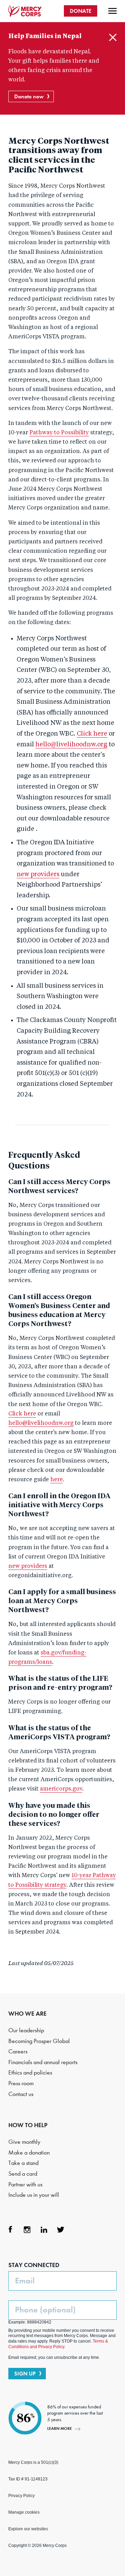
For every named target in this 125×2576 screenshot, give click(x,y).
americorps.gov (61, 1789)
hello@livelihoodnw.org (71, 745)
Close (113, 37)
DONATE (81, 11)
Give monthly (24, 2142)
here (57, 1480)
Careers (18, 2051)
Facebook (10, 2230)
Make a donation (29, 2153)
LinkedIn (44, 2230)
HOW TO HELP (28, 2125)
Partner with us (25, 2184)
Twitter (60, 2230)
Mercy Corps (25, 11)
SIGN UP (25, 2374)
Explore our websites (28, 2529)
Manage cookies (24, 2512)
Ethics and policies (30, 2073)
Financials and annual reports (43, 2062)
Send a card (23, 2174)
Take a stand (23, 2163)
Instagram (27, 2230)
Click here (92, 734)
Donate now (29, 96)
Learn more (60, 2428)
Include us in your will (34, 2195)
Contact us (21, 2094)
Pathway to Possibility (59, 433)
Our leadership (26, 2030)
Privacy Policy (22, 2496)
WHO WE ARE (27, 2014)
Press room (21, 2083)
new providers (38, 874)
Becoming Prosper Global (39, 2041)
